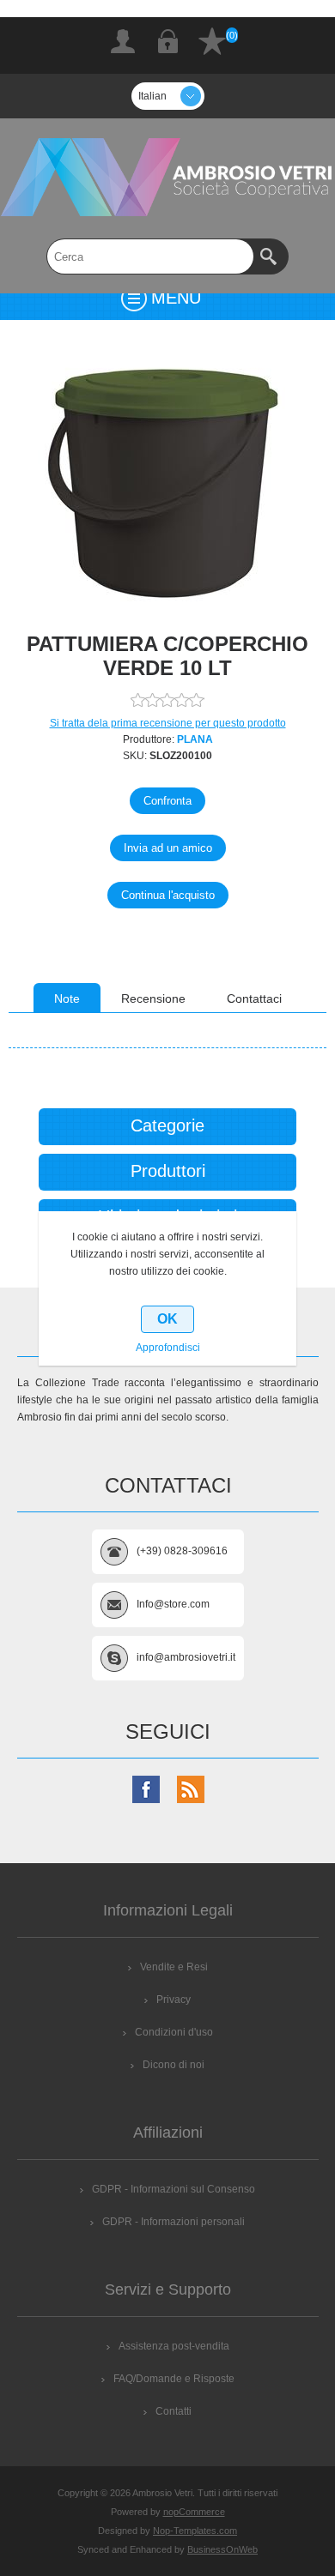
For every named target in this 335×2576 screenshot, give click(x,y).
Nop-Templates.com (195, 2531)
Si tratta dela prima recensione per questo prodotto (168, 723)
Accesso (167, 41)
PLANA (195, 739)
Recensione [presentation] (153, 998)
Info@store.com (173, 1604)
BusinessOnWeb (222, 2549)
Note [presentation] (67, 998)
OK (167, 1319)
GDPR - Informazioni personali (174, 2222)
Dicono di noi (174, 2065)
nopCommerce (194, 2512)
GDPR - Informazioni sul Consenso (174, 2189)
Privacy (174, 2000)
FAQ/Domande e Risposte (174, 2379)
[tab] (67, 998)
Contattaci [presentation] (254, 998)
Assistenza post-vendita (174, 2346)
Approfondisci (168, 1348)
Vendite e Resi (174, 1967)
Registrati (123, 41)
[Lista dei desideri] (212, 41)
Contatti (174, 2411)
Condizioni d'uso (174, 2032)
